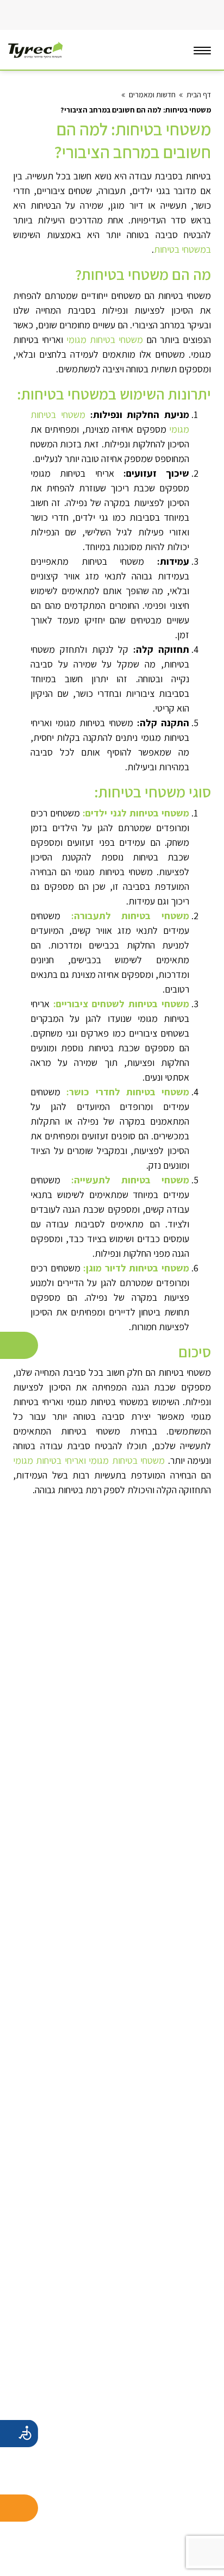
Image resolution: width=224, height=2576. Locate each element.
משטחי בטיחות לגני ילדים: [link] (136, 813)
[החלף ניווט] (202, 50)
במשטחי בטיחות (182, 249)
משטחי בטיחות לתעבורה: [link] (130, 916)
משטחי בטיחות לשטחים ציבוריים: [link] (121, 1004)
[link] (137, 15)
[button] (18, 15)
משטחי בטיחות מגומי (105, 339)
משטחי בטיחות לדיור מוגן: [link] (135, 1268)
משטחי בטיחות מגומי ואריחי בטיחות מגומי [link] (89, 1460)
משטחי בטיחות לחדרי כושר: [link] (128, 1092)
